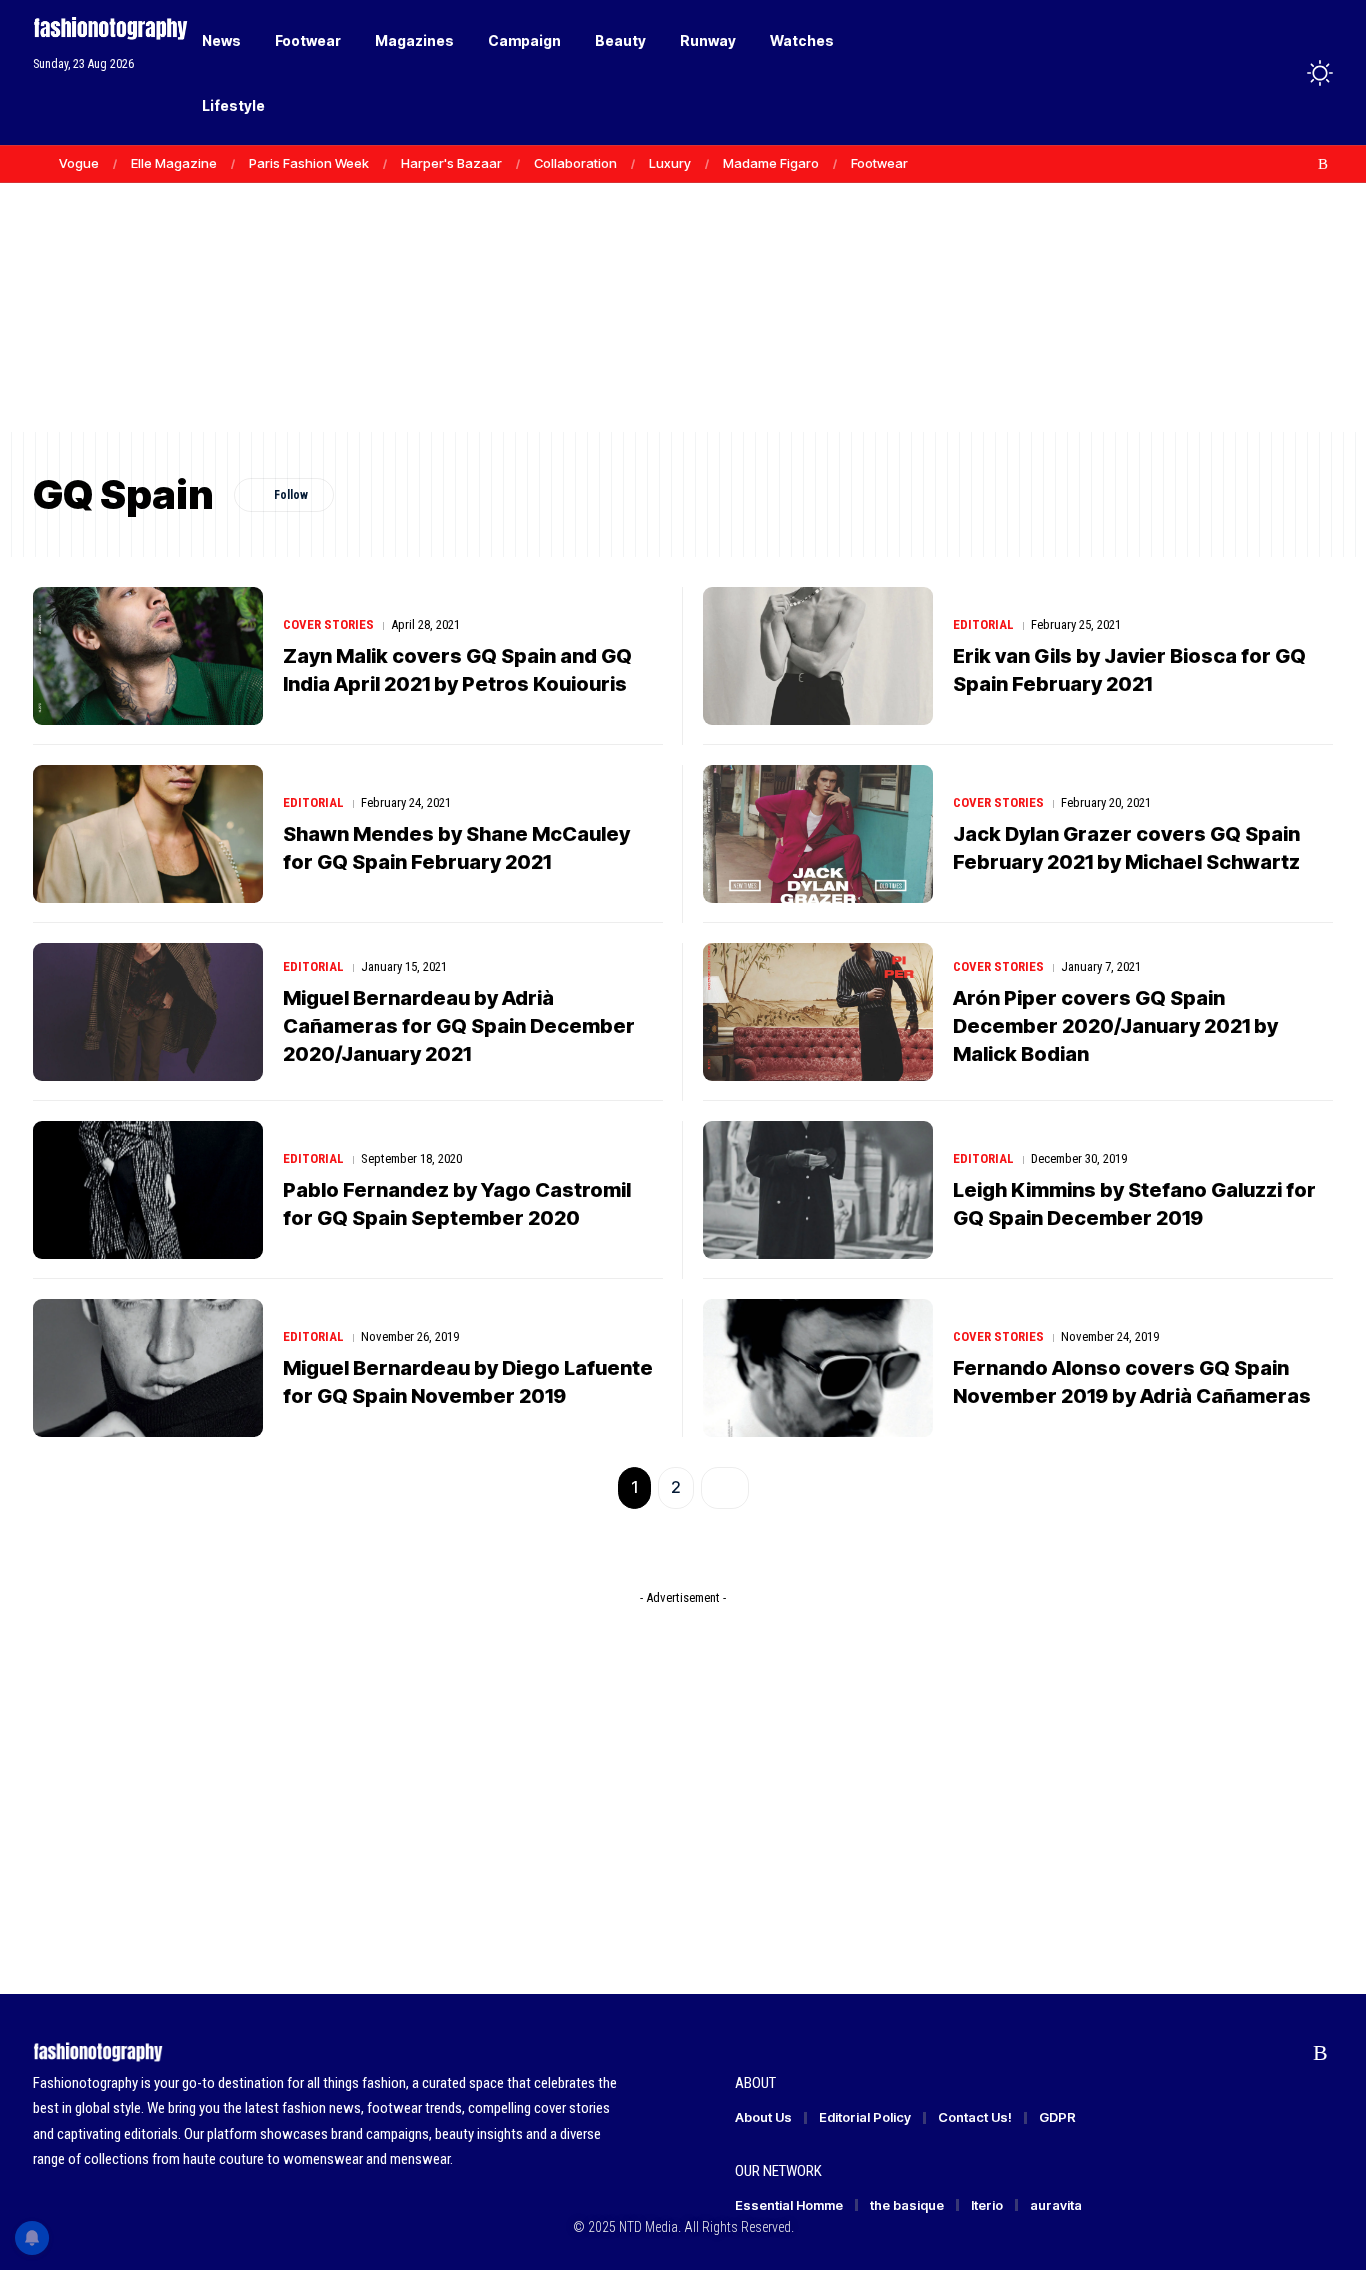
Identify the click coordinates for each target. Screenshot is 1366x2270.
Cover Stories (328, 624)
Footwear (879, 163)
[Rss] (1323, 164)
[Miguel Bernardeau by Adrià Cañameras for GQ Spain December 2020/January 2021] (148, 1012)
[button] (1283, 73)
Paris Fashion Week (309, 163)
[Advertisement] (683, 280)
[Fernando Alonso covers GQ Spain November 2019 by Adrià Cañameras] (818, 1368)
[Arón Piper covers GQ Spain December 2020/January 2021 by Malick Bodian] (818, 1012)
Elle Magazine (174, 163)
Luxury (670, 163)
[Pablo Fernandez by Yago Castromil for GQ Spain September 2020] (148, 1190)
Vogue (79, 163)
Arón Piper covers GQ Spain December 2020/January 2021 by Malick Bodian (1115, 1026)
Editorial (983, 624)
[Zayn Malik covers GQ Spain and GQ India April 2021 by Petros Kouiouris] (148, 656)
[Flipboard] (1302, 164)
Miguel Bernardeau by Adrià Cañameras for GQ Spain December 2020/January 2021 (459, 1026)
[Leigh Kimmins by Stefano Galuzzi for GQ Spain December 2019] (818, 1190)
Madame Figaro (771, 163)
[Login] (1241, 72)
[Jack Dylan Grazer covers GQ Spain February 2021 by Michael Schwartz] (818, 834)
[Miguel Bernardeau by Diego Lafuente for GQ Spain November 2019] (148, 1368)
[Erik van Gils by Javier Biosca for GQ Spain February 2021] (818, 656)
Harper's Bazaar (451, 163)
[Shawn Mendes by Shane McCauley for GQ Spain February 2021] (148, 834)
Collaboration (575, 163)
